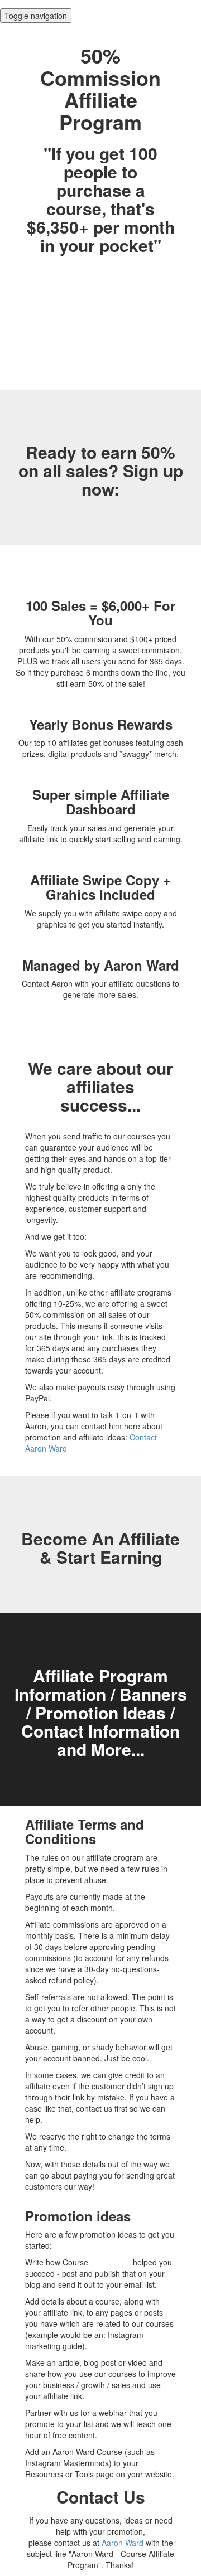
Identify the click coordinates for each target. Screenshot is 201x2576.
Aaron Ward (123, 2543)
